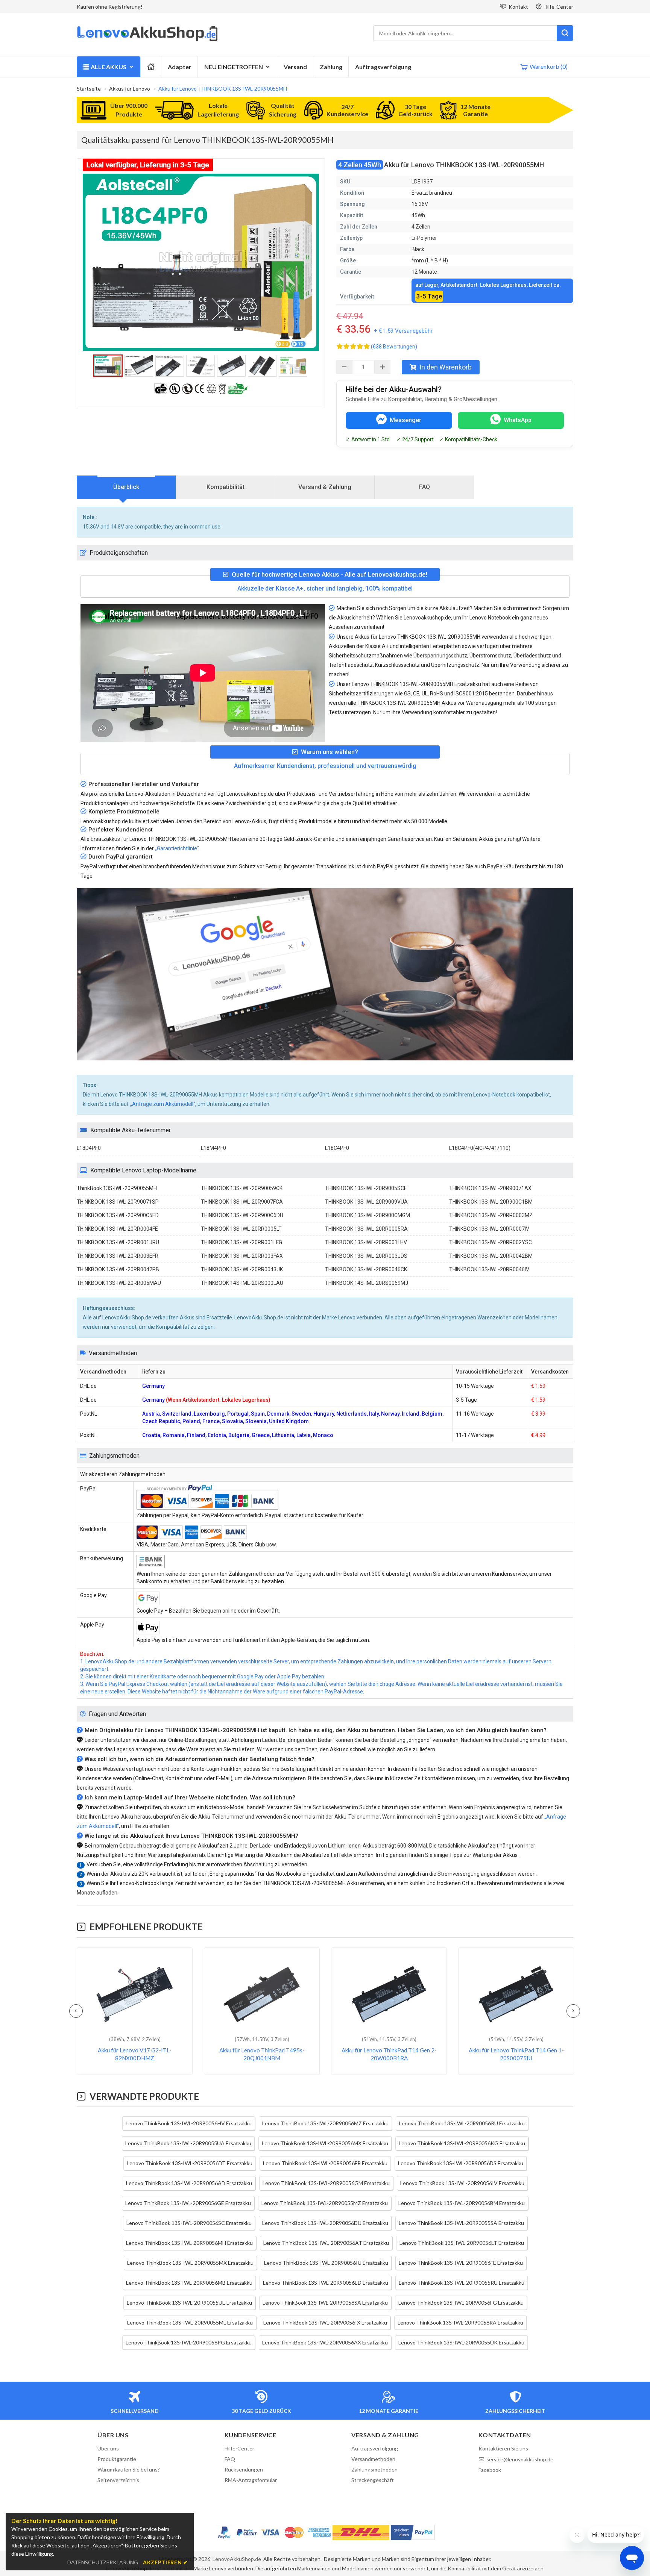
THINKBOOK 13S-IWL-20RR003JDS (366, 1256)
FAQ (424, 487)
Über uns (108, 2448)
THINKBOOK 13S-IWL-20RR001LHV (366, 1242)
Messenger (405, 420)
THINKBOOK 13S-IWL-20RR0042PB (118, 1269)
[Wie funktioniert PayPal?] (413, 2532)
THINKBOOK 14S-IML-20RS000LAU (242, 1283)
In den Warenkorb (446, 367)
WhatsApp (518, 420)
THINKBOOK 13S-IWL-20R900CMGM (368, 1215)
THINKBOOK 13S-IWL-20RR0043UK (242, 1269)
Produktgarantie (117, 2459)
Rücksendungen (244, 2469)
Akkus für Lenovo (130, 89)
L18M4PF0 (213, 1148)
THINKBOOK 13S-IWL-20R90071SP (118, 1202)
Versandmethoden (373, 2459)
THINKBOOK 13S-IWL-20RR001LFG (241, 1242)
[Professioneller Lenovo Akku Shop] (147, 40)
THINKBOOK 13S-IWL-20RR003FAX (242, 1256)
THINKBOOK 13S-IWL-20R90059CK (242, 1188)
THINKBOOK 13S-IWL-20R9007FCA (242, 1202)
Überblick (126, 487)
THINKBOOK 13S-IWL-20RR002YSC (491, 1242)
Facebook (490, 2470)
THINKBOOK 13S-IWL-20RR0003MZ (491, 1215)
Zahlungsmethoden (374, 2469)
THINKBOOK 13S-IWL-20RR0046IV (489, 1269)
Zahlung (331, 67)
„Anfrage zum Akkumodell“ (163, 1104)
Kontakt (518, 7)
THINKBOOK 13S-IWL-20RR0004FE (117, 1229)
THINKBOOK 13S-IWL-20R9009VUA (366, 1202)
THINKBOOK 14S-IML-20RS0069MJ (367, 1283)
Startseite (89, 89)
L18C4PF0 (337, 1148)
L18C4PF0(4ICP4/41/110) (480, 1148)
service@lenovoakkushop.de (520, 2459)
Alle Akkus (109, 67)
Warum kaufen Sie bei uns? (129, 2469)
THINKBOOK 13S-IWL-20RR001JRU (118, 1242)
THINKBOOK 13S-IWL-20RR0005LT (241, 1229)
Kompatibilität (226, 487)
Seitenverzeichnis (118, 2480)
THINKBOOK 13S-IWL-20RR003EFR (118, 1256)
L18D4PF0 (89, 1148)
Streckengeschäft (373, 2480)
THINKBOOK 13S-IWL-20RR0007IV (489, 1229)
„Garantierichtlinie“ (177, 848)
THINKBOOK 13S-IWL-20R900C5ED (118, 1215)
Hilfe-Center (558, 7)
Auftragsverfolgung (383, 67)
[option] (201, 262)
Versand (295, 67)
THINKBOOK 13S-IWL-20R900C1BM (491, 1202)
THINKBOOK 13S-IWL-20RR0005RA (366, 1229)
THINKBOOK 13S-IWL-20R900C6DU (242, 1215)
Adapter (180, 67)
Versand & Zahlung (325, 487)
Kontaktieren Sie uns (503, 2448)
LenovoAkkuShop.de (237, 2559)
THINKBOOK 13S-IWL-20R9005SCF (366, 1188)
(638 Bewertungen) (394, 347)
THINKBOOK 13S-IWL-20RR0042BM (491, 1256)
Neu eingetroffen (234, 67)
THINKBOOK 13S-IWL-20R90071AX (490, 1188)
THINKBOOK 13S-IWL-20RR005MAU (119, 1283)
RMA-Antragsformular (251, 2480)
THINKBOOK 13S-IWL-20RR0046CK (366, 1269)
